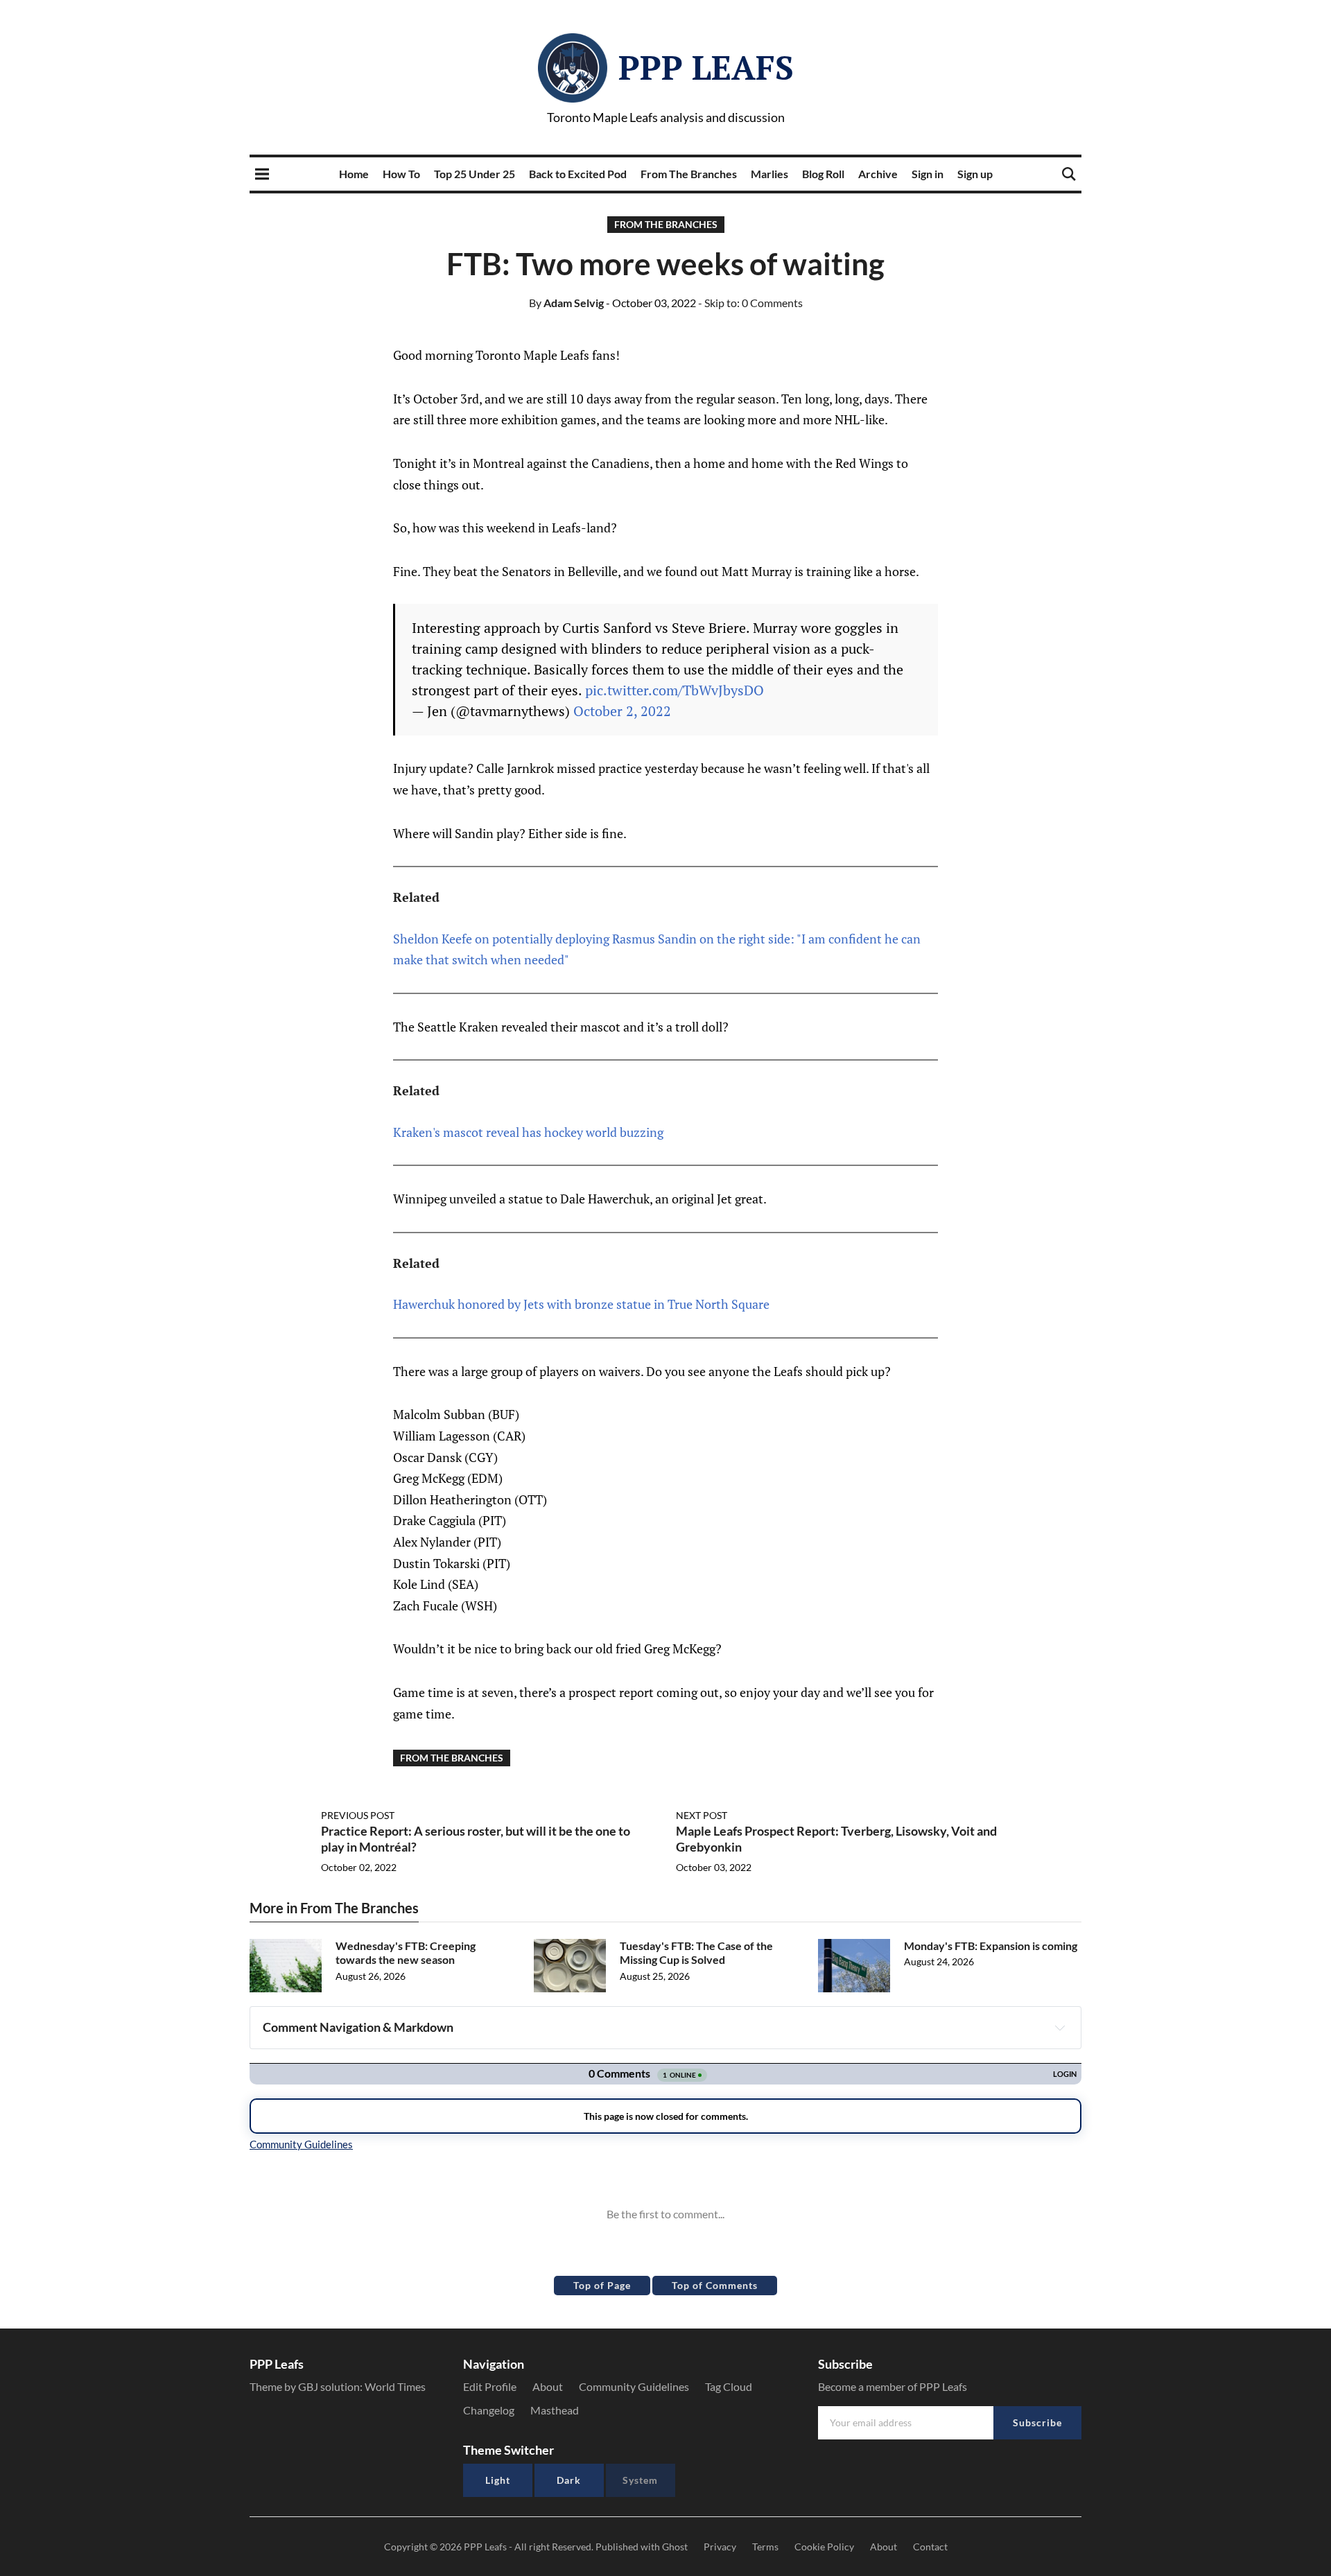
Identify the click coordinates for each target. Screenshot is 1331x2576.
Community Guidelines (634, 2386)
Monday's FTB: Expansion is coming (991, 1946)
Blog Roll (823, 174)
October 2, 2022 (622, 711)
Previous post (358, 1815)
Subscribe (1037, 2422)
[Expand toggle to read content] (1060, 2028)
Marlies (769, 174)
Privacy (720, 2547)
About (548, 2386)
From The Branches (689, 174)
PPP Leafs (706, 67)
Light (498, 2480)
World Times (395, 2386)
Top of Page (602, 2285)
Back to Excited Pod (578, 174)
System (640, 2480)
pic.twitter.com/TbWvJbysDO (675, 690)
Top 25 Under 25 (475, 174)
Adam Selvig (566, 303)
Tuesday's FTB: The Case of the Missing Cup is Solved (696, 1953)
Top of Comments (715, 2285)
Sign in (928, 174)
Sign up (975, 174)
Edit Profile (490, 2386)
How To (401, 174)
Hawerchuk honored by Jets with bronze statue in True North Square (581, 1304)
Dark (569, 2480)
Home (354, 174)
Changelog (489, 2410)
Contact (930, 2547)
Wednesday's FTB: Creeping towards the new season (406, 1953)
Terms (765, 2547)
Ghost (675, 2547)
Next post (702, 1815)
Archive (878, 174)
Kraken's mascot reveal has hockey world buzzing (528, 1132)
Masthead (555, 2410)
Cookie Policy (824, 2547)
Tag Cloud (729, 2386)
